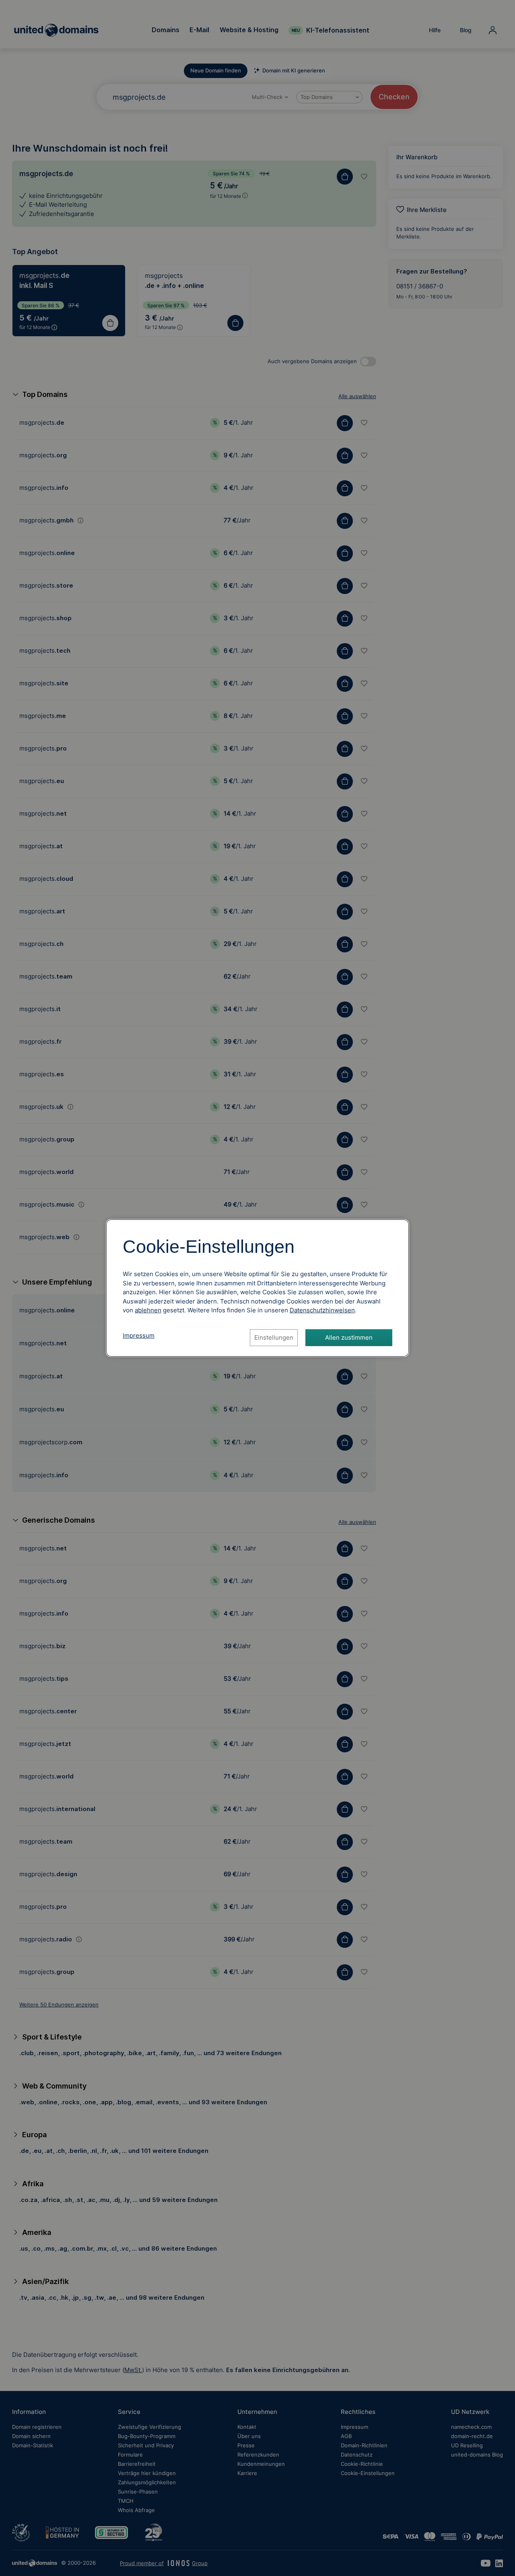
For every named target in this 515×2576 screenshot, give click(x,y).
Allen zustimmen (349, 1337)
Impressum (139, 1335)
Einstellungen (274, 1337)
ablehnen (148, 1310)
